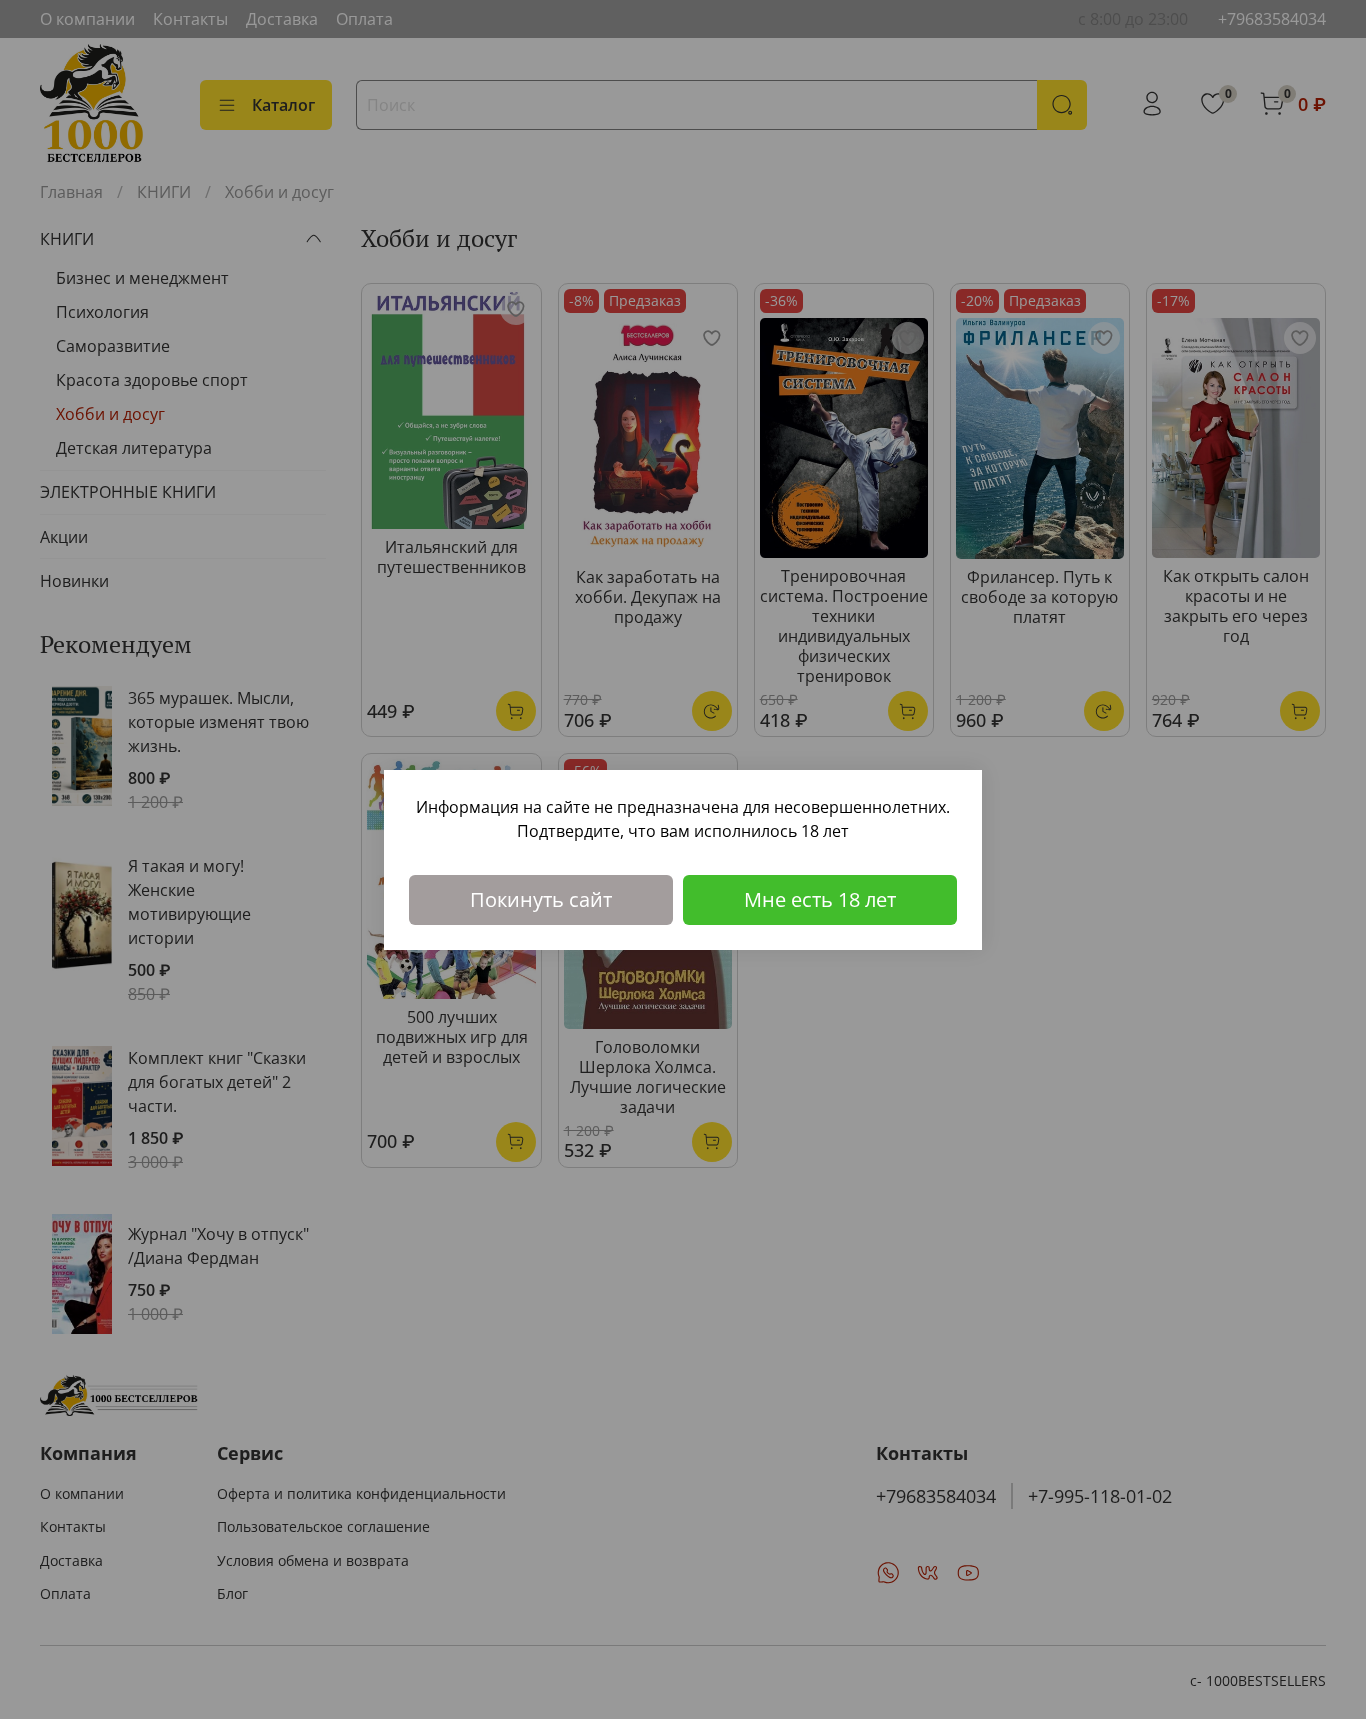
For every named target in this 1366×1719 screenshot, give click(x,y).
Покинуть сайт (541, 899)
